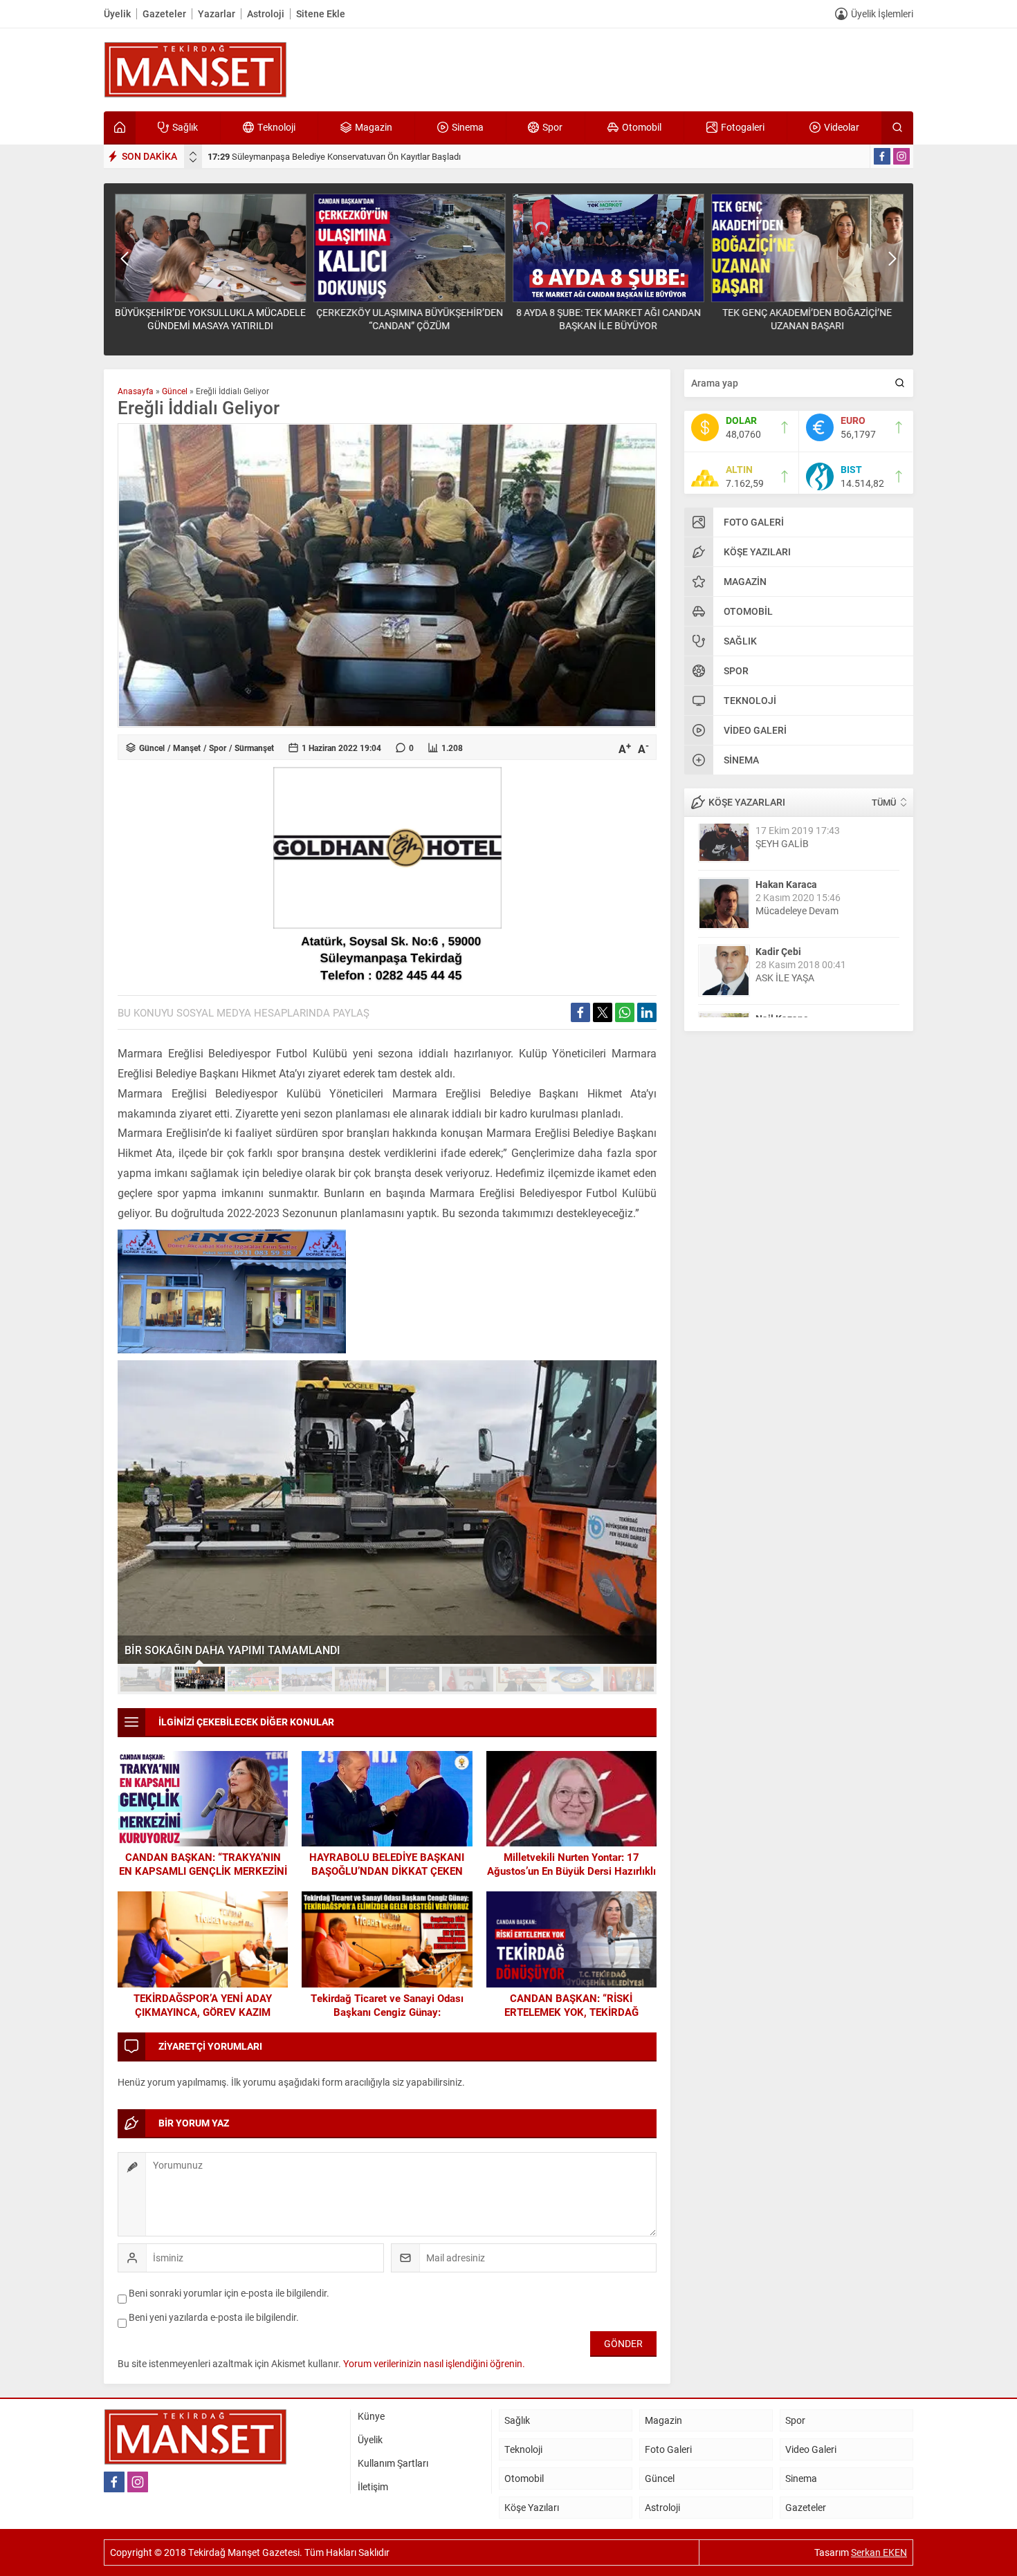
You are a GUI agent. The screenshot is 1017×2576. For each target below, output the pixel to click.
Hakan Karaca (786, 837)
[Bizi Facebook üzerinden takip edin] (882, 156)
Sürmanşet (254, 748)
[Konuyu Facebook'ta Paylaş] (580, 1012)
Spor (218, 748)
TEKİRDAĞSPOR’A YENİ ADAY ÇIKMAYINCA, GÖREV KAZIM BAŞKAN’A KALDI (203, 2012)
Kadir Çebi (778, 904)
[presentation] (193, 154)
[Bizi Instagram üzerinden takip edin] (901, 156)
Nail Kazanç (782, 971)
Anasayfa (136, 391)
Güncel (175, 391)
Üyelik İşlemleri (882, 13)
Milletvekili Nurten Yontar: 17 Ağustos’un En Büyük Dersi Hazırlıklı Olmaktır (571, 1871)
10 (629, 1679)
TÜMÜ (884, 802)
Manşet (187, 748)
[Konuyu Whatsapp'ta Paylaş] (625, 1012)
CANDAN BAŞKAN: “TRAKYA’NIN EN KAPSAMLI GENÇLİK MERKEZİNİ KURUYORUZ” (203, 1871)
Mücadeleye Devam (797, 863)
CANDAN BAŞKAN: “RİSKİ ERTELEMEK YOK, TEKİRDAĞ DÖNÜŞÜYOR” (571, 2012)
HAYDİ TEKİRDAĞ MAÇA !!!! (814, 998)
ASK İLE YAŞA (785, 930)
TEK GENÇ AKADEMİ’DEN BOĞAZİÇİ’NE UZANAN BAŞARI (807, 319)
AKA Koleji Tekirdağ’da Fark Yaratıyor (218, 1650)
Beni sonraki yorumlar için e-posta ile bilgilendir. (229, 2293)
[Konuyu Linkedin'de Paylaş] (647, 1012)
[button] (146, 1679)
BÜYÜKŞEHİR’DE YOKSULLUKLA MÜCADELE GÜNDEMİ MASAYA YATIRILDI (367, 156)
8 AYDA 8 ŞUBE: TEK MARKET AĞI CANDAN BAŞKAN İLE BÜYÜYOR (608, 319)
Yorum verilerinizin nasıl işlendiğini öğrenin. (434, 2363)
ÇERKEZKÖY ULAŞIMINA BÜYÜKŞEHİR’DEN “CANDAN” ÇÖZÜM (410, 319)
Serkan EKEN (879, 2552)
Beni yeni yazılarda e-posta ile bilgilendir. (214, 2317)
